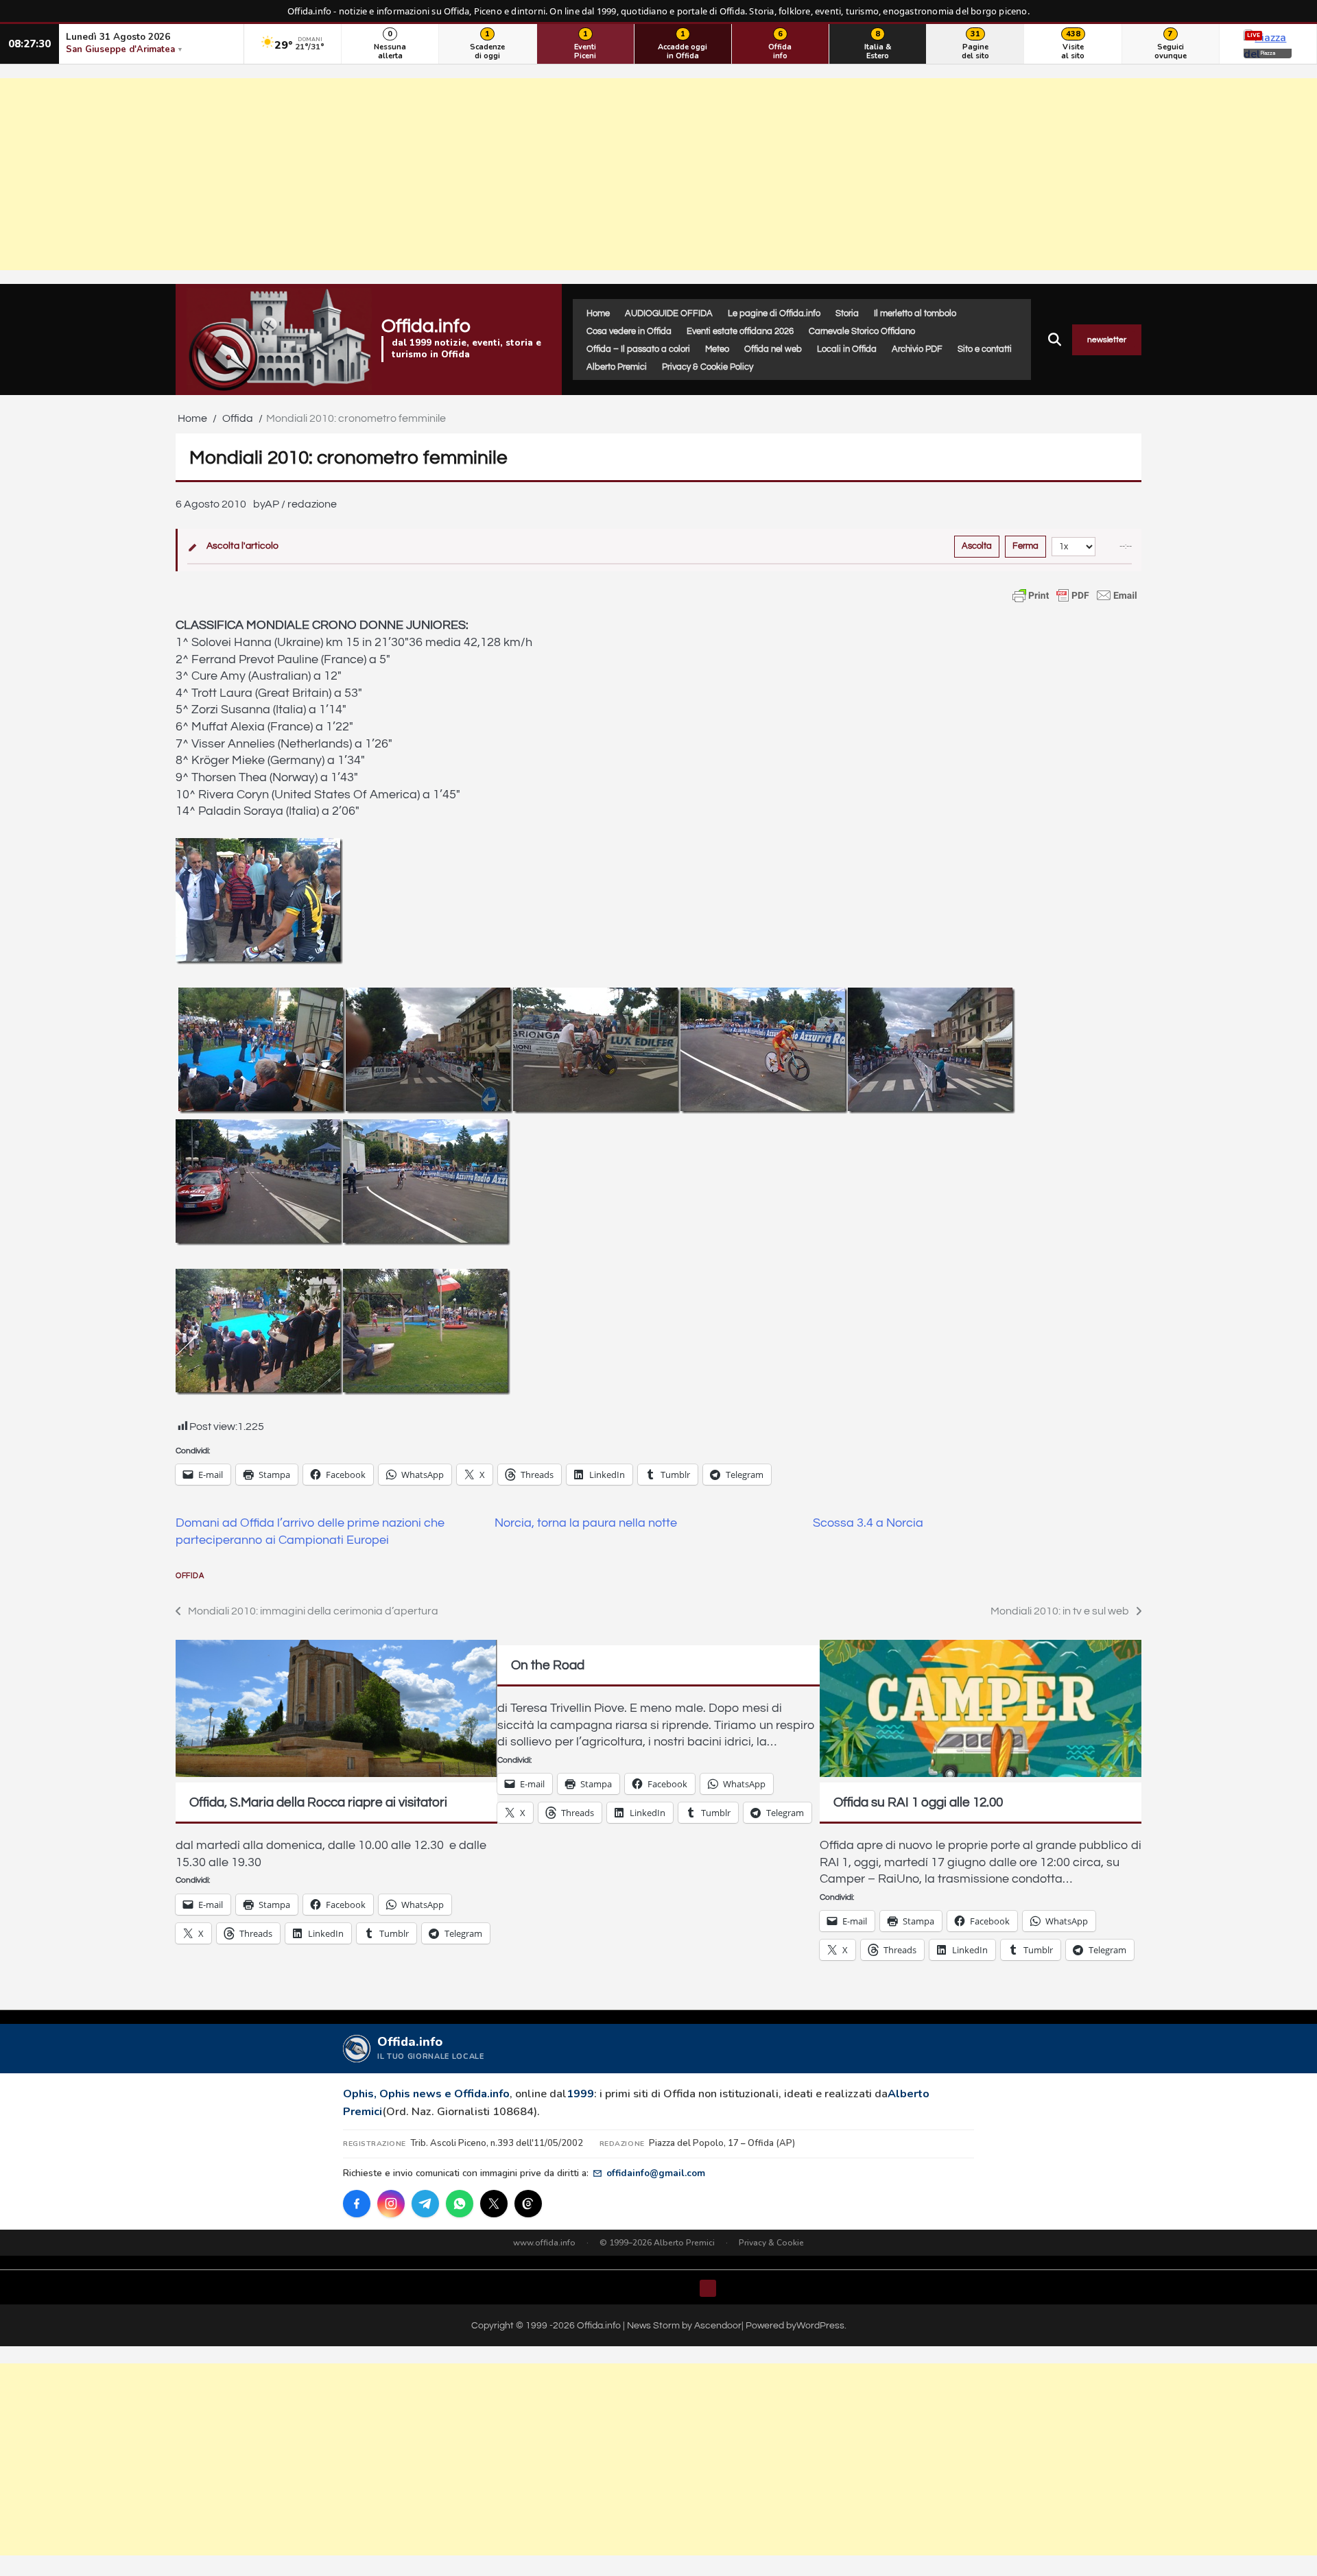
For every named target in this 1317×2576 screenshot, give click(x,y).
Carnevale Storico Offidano (862, 331)
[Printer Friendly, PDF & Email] (1075, 595)
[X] (494, 2204)
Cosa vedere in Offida (629, 331)
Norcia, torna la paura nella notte (586, 1523)
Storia (847, 313)
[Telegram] (425, 2204)
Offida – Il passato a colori (638, 349)
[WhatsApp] (460, 2204)
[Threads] (528, 2204)
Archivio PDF (917, 349)
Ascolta (977, 546)
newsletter (1107, 340)
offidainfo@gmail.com (656, 2173)
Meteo (717, 349)
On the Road (548, 1665)
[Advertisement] (658, 174)
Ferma (1025, 546)
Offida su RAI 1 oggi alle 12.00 (918, 1802)
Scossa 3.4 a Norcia (868, 1523)
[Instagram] (391, 2204)
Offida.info (426, 326)
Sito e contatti (985, 349)
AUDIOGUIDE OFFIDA (669, 313)
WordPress (820, 2325)
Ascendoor (718, 2325)
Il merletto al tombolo (915, 313)
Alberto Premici (617, 367)
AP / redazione (301, 504)
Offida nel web (773, 349)
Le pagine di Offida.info (774, 313)
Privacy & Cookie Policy (708, 367)
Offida (190, 1576)
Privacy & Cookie (771, 2243)
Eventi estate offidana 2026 (740, 331)
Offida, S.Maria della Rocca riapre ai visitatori (318, 1802)
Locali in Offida (847, 349)
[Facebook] (357, 2204)
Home (598, 313)
